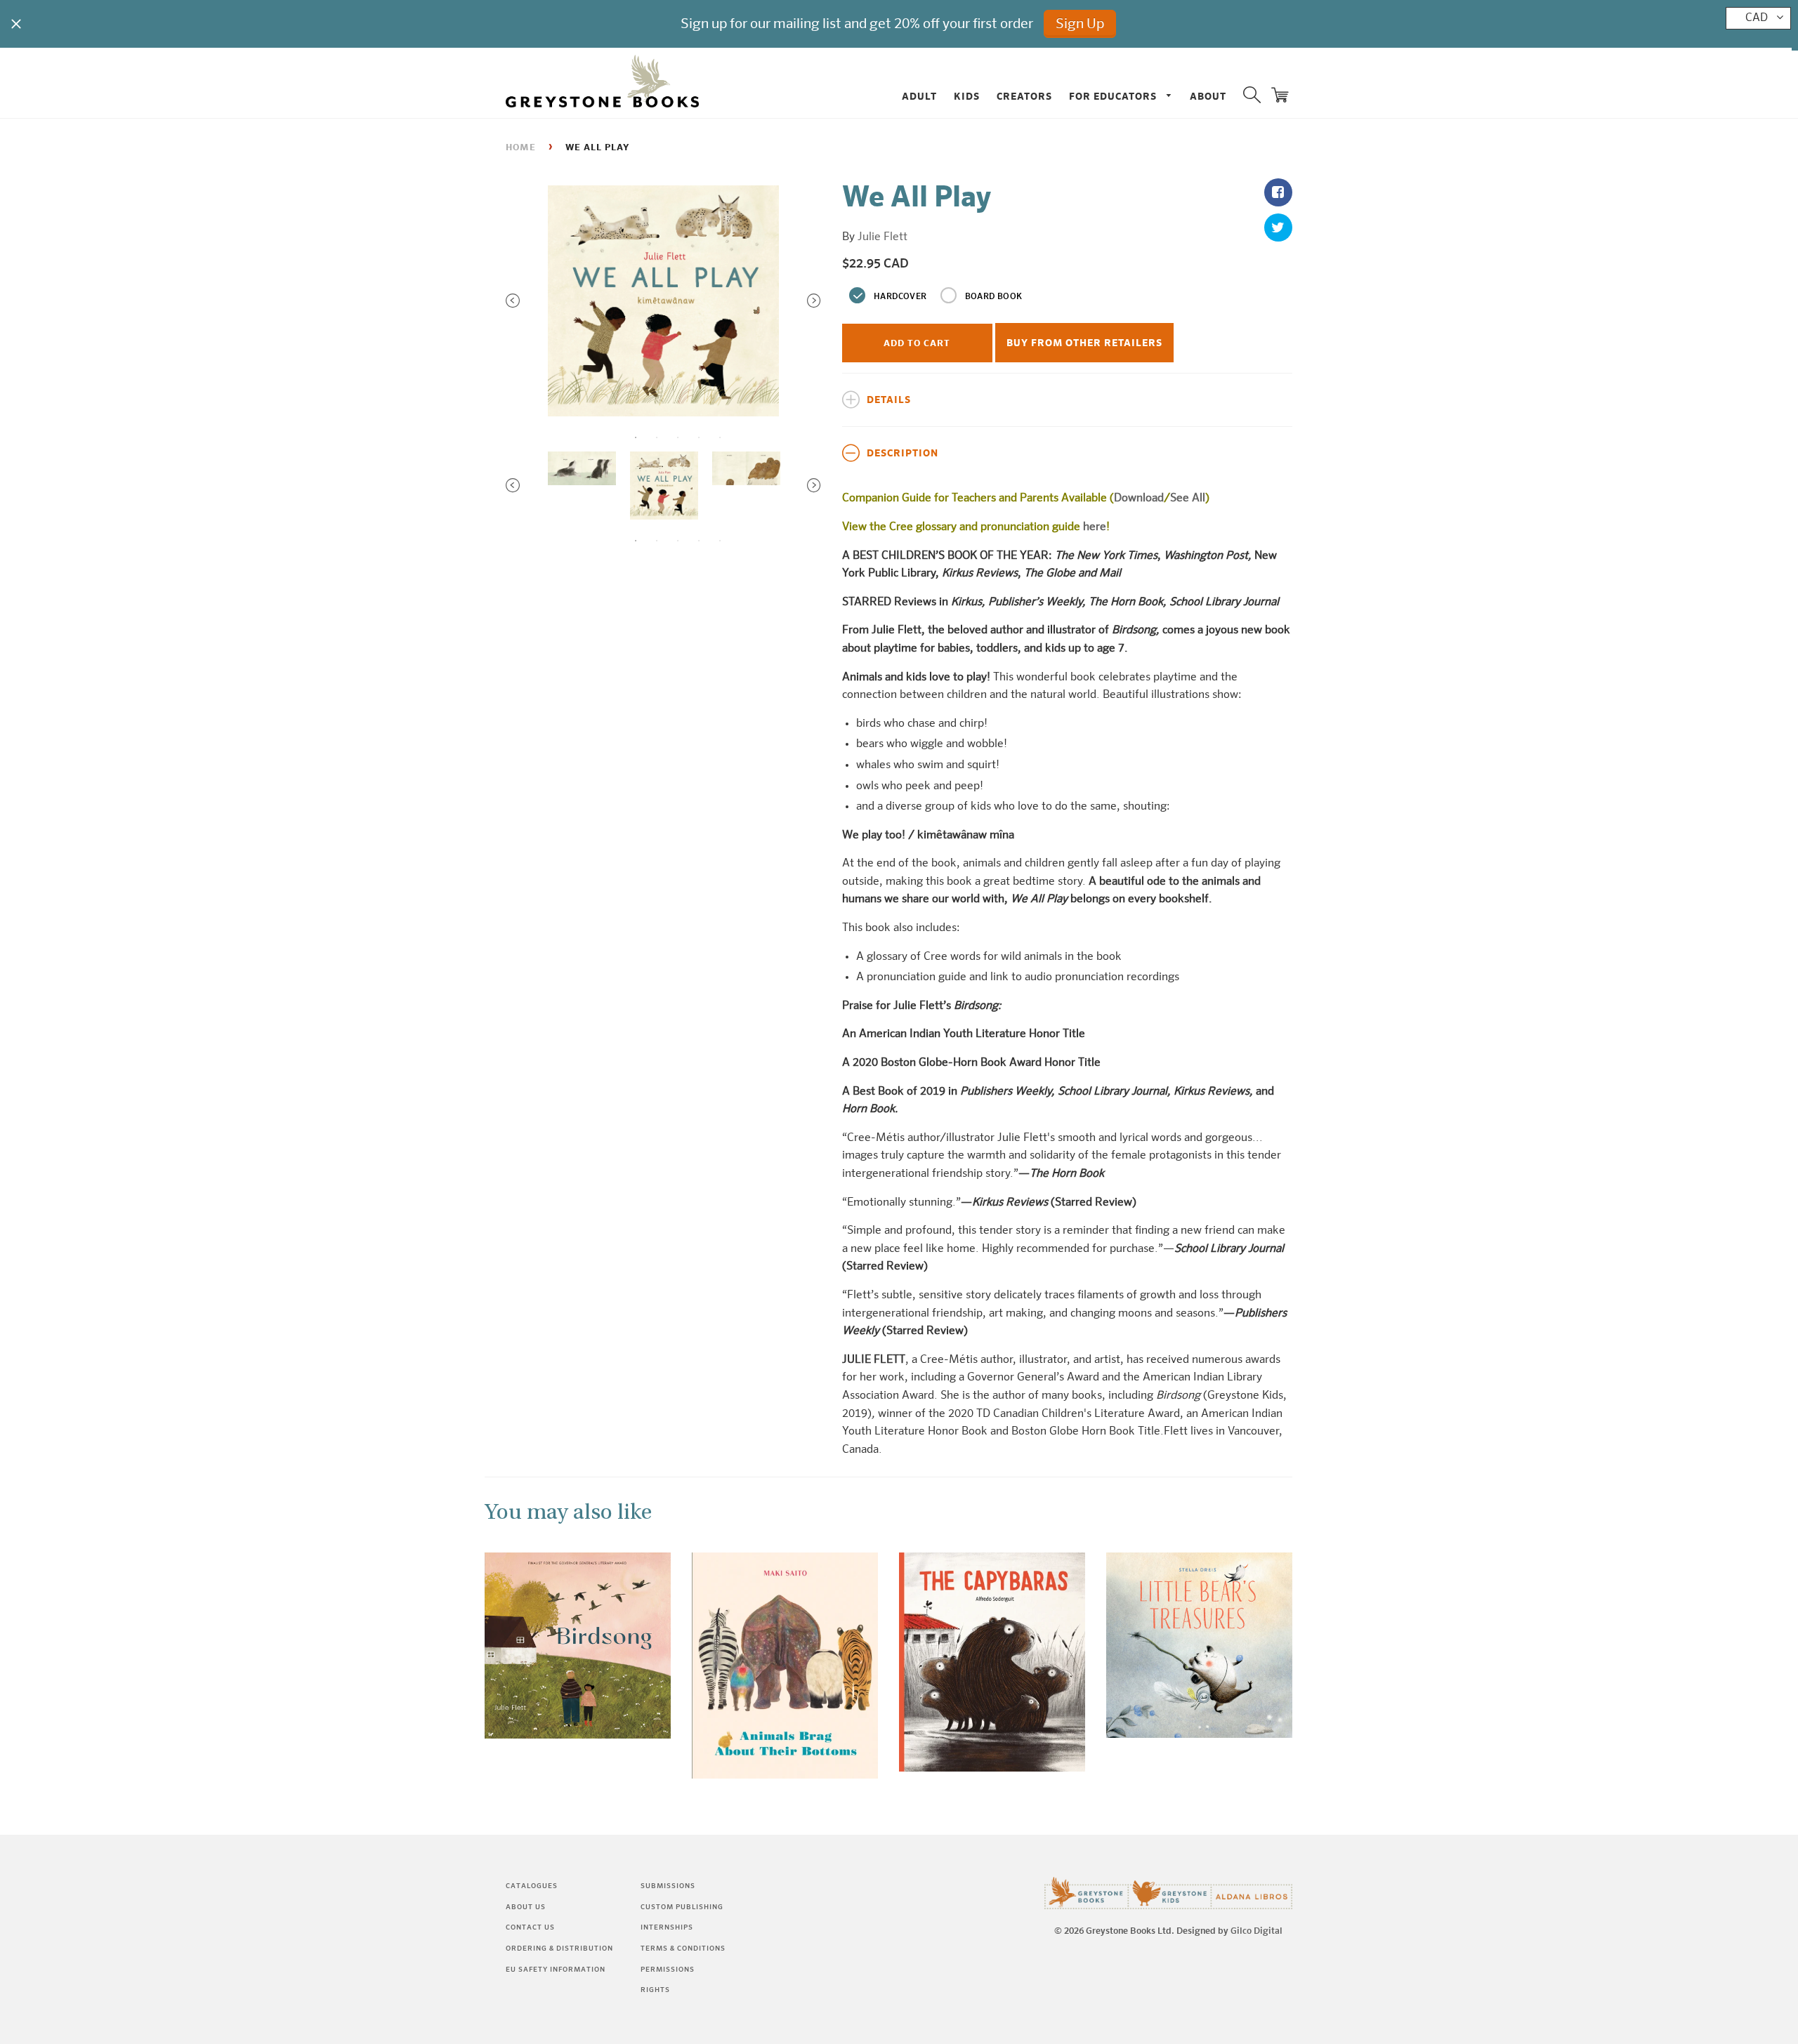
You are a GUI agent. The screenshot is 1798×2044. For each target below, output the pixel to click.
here (1095, 527)
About (1208, 97)
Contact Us (530, 1927)
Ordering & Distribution (559, 1949)
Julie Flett (882, 237)
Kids (967, 97)
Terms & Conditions (683, 1949)
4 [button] (699, 437)
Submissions (668, 1886)
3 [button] (678, 437)
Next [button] (814, 301)
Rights (655, 1990)
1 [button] (636, 437)
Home (521, 148)
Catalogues (532, 1886)
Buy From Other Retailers (1084, 343)
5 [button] (720, 437)
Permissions (668, 1970)
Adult (919, 97)
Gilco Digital (1256, 1931)
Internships (667, 1927)
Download (1139, 499)
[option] (663, 301)
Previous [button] (513, 301)
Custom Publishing (682, 1907)
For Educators (1114, 97)
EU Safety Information (556, 1970)
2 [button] (657, 437)
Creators (1024, 97)
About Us (526, 1907)
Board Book (993, 297)
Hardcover (900, 297)
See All (1188, 499)
